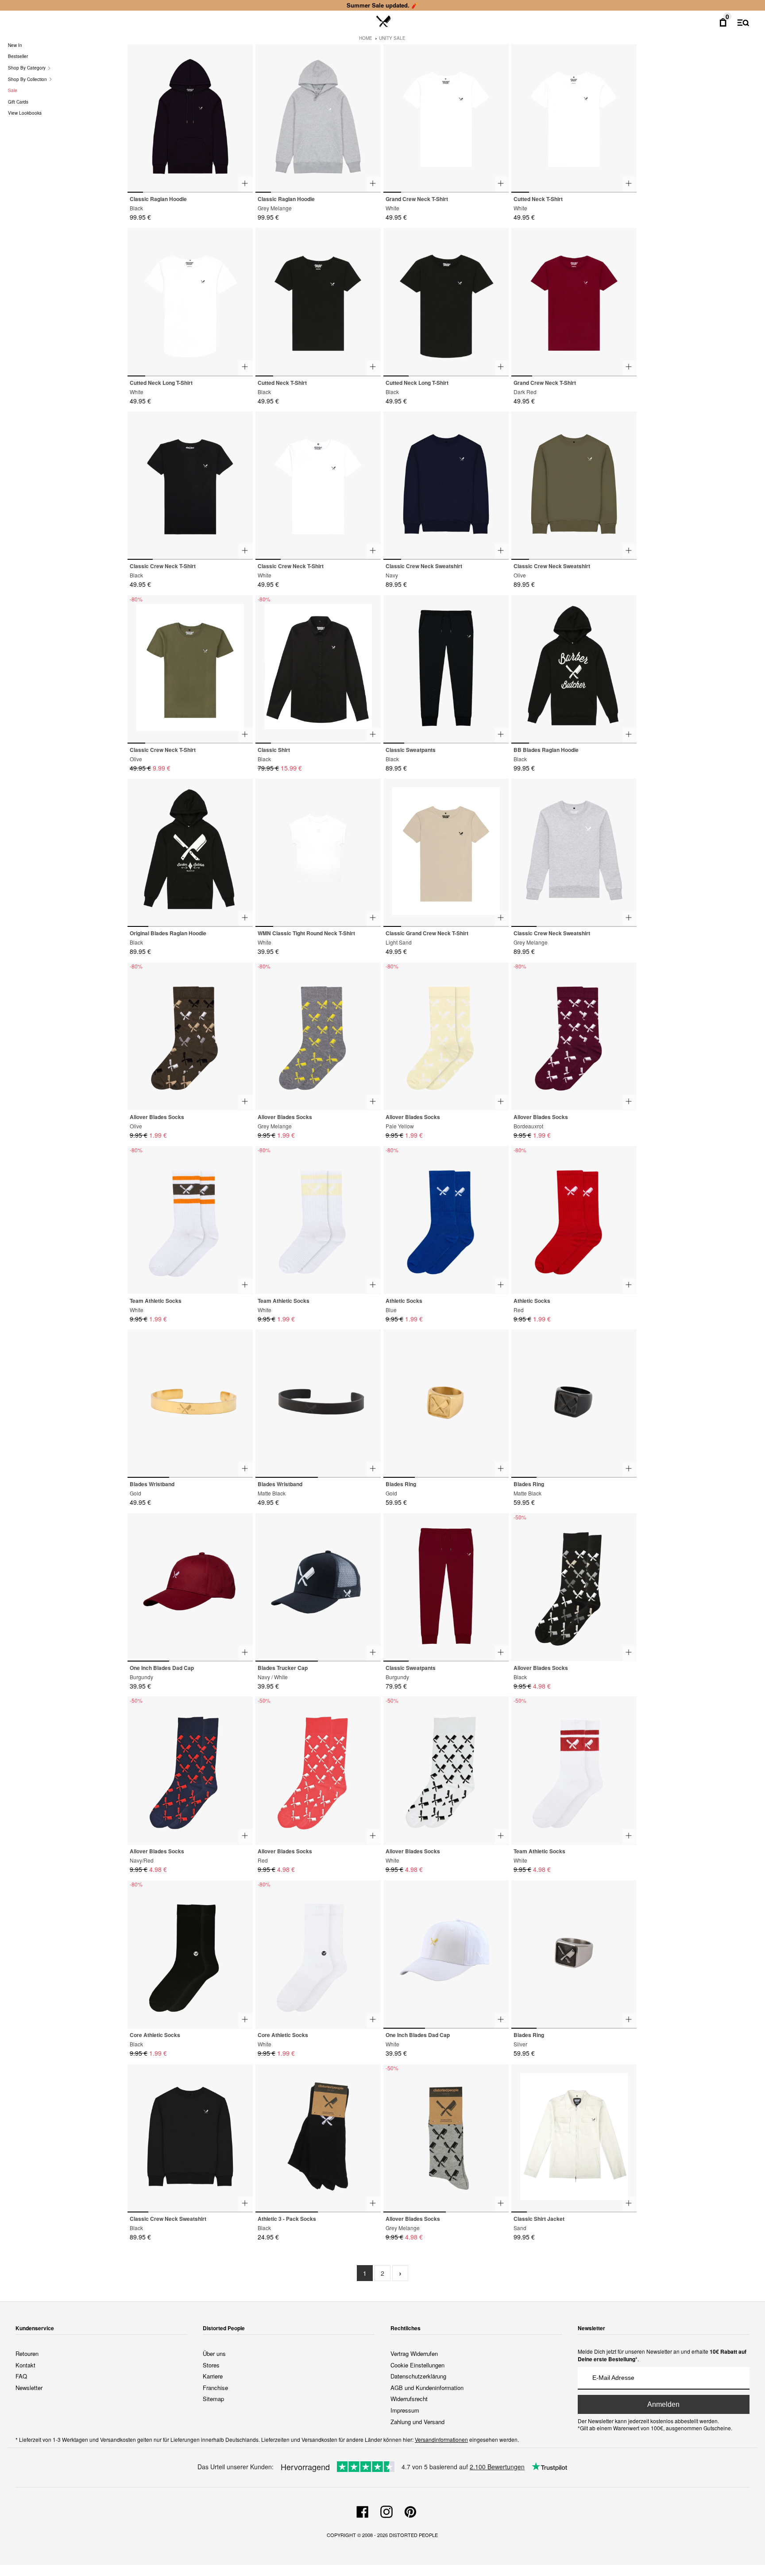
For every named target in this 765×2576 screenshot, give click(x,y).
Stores (211, 2365)
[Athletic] (446, 1220)
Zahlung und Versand (417, 2422)
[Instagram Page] (386, 2510)
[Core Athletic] (190, 1954)
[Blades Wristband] (190, 1404)
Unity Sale (392, 38)
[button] (242, 114)
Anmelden (663, 2404)
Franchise (215, 2388)
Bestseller (18, 56)
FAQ (21, 2376)
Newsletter (29, 2388)
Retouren (27, 2353)
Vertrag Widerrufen (414, 2353)
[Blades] (318, 1587)
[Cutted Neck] (574, 118)
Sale (13, 90)
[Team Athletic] (190, 1220)
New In (15, 45)
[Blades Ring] (446, 1404)
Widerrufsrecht (409, 2399)
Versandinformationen (441, 2439)
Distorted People (413, 2535)
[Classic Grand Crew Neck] (446, 853)
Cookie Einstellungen (417, 2365)
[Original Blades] (190, 853)
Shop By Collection (28, 79)
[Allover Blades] (190, 1036)
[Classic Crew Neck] (190, 486)
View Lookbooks (25, 113)
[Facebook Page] (363, 2510)
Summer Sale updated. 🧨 (382, 5)
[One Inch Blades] (190, 1587)
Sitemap (213, 2399)
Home (366, 38)
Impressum (405, 2410)
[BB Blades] (574, 669)
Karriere (213, 2376)
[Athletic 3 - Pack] (318, 2138)
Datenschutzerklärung (418, 2376)
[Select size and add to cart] (246, 184)
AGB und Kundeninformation (427, 2388)
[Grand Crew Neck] (446, 118)
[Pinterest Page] (410, 2510)
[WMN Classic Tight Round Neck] (318, 853)
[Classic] (190, 118)
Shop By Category (27, 68)
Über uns (214, 2353)
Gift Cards (18, 102)
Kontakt (25, 2365)
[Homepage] (384, 22)
